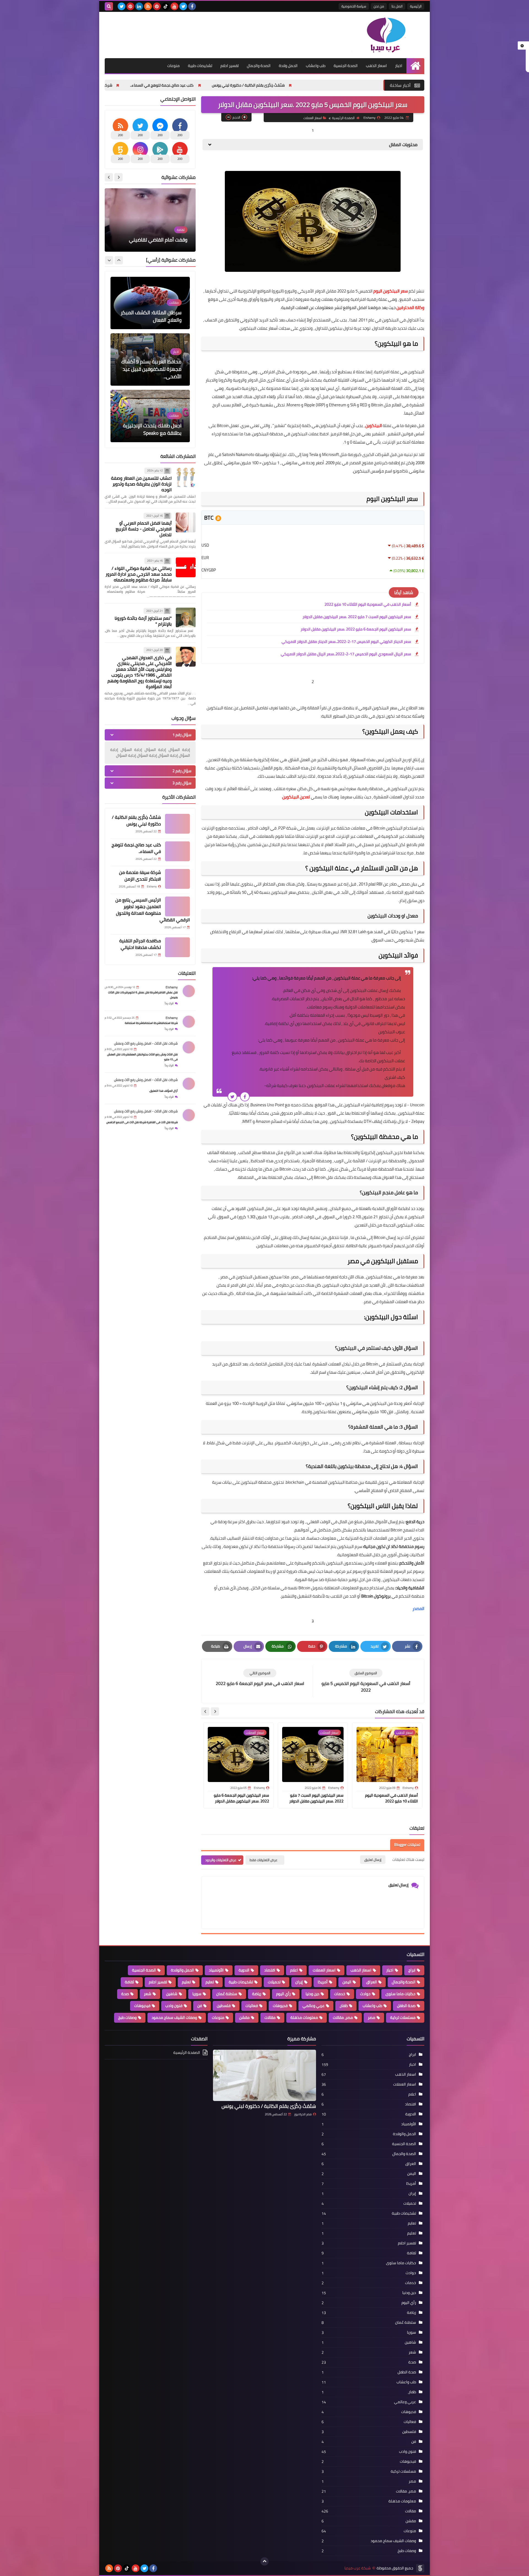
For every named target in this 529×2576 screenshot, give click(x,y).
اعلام (294, 1970)
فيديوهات (142, 2006)
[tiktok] (166, 6)
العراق (372, 1982)
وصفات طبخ (127, 2017)
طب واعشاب (316, 66)
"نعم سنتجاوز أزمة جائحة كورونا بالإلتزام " (143, 621)
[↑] (264, 2561)
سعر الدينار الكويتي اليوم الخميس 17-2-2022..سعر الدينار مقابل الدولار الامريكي (346, 642)
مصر (372, 2017)
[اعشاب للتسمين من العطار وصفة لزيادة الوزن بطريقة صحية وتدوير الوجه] (186, 477)
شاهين (172, 1994)
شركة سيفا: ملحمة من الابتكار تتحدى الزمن (223, 85)
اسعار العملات (313, 118)
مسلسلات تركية (403, 2017)
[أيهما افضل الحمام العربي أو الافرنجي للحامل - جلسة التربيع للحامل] (186, 522)
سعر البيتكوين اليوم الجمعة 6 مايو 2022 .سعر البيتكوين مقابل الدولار (356, 629)
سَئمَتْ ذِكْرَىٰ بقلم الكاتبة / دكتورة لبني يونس (136, 820)
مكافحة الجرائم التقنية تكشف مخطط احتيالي (140, 944)
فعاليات (252, 2006)
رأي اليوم (283, 1994)
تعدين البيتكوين (296, 797)
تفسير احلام (230, 66)
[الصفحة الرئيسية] (415, 66)
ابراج (412, 1970)
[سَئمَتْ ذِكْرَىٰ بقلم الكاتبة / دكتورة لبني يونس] (177, 824)
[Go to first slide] (109, 177)
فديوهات (280, 2006)
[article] (260, 1678)
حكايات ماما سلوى (400, 1994)
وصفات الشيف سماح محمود (174, 2017)
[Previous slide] (118, 177)
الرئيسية (416, 6)
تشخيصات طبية (200, 66)
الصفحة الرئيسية (343, 118)
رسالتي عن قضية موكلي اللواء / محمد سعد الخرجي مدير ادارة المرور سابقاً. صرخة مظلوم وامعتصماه (139, 574)
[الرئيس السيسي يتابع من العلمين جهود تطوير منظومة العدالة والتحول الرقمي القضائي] (177, 906)
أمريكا (323, 1982)
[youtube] (174, 6)
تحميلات (274, 1982)
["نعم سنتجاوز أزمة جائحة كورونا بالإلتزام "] (186, 618)
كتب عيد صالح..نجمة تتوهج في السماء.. (308, 85)
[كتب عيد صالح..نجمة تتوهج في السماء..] (177, 851)
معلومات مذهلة (304, 2017)
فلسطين (224, 2006)
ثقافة (129, 1982)
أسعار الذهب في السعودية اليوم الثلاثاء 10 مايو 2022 (368, 604)
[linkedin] (139, 6)
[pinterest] (157, 6)
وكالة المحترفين (410, 308)
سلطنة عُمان (227, 1994)
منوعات (173, 66)
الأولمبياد (216, 1970)
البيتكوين (374, 426)
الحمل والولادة (182, 1970)
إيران (299, 1982)
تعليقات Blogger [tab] (407, 1845)
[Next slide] (205, 1711)
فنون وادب (174, 2006)
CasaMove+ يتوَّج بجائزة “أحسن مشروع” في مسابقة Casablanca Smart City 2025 (150, 369)
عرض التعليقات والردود (221, 1860)
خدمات (340, 1994)
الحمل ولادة (288, 66)
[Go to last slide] (215, 1711)
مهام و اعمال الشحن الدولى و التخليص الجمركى (151, 429)
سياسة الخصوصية (354, 6)
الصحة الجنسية (346, 66)
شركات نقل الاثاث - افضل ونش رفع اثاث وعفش (146, 1043)
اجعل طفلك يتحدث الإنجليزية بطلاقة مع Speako (152, 316)
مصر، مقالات (343, 2017)
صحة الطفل (406, 2006)
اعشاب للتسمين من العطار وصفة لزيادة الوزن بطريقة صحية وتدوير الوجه (141, 484)
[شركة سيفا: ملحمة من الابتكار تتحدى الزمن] (177, 879)
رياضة (257, 1994)
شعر (148, 1994)
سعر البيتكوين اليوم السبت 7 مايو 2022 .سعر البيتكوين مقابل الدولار (357, 617)
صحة (125, 1994)
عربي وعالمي (314, 2006)
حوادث (365, 1994)
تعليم (186, 1982)
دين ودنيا (312, 1994)
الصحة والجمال (259, 66)
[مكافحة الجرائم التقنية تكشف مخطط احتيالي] (177, 947)
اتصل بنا (397, 6)
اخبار (399, 66)
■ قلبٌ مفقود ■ (171, 240)
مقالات (270, 2017)
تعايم (210, 1982)
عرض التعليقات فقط (264, 1860)
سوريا (197, 1994)
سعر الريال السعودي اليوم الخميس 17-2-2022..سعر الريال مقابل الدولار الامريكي (346, 654)
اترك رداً (169, 1003)
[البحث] (109, 6)
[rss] (148, 6)
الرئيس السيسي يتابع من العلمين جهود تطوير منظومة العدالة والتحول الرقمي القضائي (153, 910)
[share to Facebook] (245, 1097)
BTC (209, 518)
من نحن (379, 6)
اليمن (347, 1982)
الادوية (244, 1970)
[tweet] (232, 1097)
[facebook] (192, 6)
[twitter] (183, 6)
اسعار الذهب (376, 66)
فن (200, 2006)
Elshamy (172, 987)
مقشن (244, 2017)
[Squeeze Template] (420, 2568)
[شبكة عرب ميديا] (384, 35)
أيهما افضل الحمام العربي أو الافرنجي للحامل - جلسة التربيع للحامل (144, 529)
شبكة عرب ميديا (358, 2568)
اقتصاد (270, 1970)
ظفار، (344, 2006)
